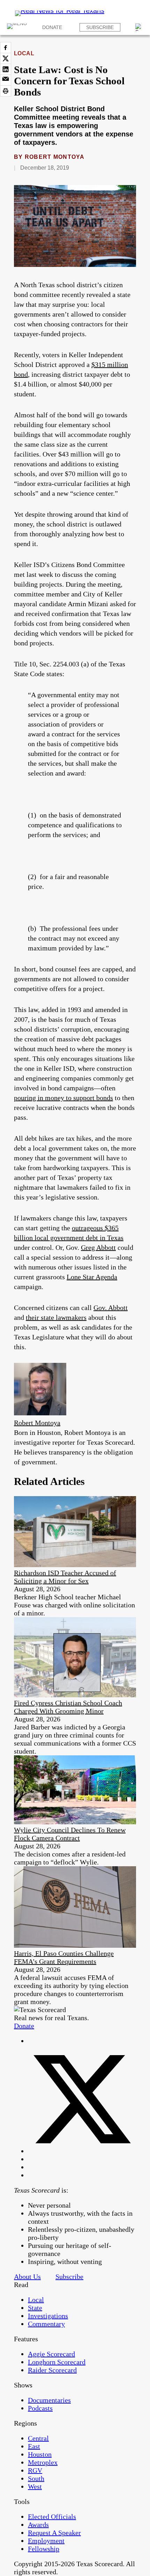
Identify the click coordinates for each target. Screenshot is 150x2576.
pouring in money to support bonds (63, 1098)
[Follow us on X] (82, 2151)
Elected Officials (52, 2517)
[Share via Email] (6, 80)
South (36, 2478)
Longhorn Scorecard (57, 2362)
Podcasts (40, 2408)
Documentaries (49, 2400)
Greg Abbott (98, 1247)
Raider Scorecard (52, 2370)
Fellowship (44, 2549)
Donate (52, 27)
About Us (27, 2277)
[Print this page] (6, 91)
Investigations (48, 2316)
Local (24, 53)
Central (38, 2438)
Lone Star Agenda (92, 1277)
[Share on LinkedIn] (6, 69)
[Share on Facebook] (6, 48)
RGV (35, 2470)
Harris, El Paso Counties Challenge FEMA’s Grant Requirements (64, 1957)
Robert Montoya (55, 157)
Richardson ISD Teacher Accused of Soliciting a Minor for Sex (65, 1577)
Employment (46, 2541)
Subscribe (100, 27)
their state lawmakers (56, 1317)
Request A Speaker (54, 2533)
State (35, 2308)
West (35, 2486)
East (34, 2446)
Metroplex (43, 2462)
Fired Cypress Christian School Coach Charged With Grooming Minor (68, 1707)
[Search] (139, 27)
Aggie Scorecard (51, 2354)
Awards (38, 2525)
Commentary (46, 2324)
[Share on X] (6, 58)
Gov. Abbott (111, 1308)
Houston (40, 2454)
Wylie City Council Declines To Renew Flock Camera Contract (70, 1834)
